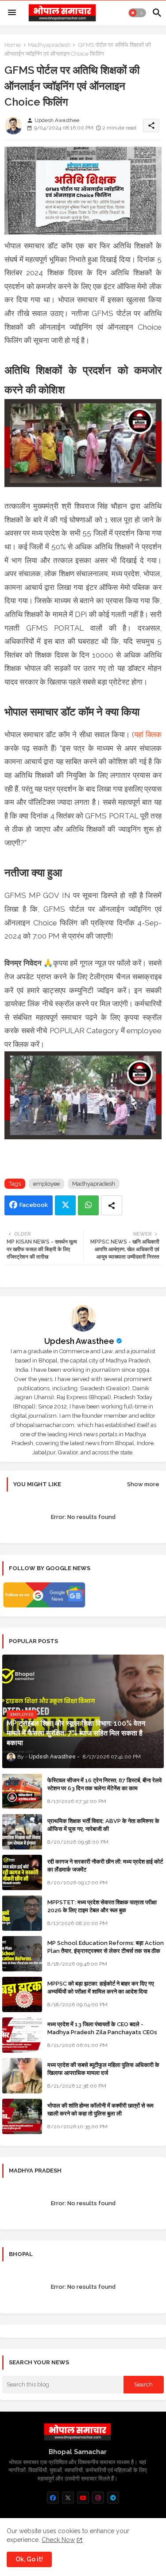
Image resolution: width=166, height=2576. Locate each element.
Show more (143, 1484)
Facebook (34, 1205)
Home (12, 45)
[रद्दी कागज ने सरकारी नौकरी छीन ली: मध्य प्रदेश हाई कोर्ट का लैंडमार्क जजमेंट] (22, 1872)
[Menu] (12, 13)
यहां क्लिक (148, 734)
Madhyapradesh (49, 45)
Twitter (65, 1205)
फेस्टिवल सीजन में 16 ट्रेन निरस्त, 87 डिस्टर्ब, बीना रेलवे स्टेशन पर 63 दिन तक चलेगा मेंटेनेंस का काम (104, 1784)
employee (46, 1184)
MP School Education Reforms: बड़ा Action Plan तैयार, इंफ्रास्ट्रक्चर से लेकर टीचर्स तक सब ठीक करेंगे (106, 1951)
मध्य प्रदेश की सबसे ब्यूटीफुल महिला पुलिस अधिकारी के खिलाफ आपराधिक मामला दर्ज (103, 2069)
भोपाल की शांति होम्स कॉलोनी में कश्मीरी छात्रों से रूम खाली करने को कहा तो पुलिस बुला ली (100, 2110)
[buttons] (53, 2498)
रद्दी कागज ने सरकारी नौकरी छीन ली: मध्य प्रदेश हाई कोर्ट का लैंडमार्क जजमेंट (105, 1866)
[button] (137, 13)
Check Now (58, 2540)
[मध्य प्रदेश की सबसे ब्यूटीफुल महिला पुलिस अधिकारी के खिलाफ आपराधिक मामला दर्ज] (22, 2076)
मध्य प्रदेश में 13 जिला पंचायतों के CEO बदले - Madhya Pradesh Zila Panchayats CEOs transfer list (102, 2032)
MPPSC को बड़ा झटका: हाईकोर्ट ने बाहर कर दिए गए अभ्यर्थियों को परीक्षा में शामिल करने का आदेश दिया (101, 1988)
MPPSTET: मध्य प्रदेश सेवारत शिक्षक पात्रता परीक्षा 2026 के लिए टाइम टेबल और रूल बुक (102, 1906)
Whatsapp (88, 1205)
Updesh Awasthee (79, 1341)
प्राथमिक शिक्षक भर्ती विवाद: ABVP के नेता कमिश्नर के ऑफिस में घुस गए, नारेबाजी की (103, 1825)
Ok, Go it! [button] (29, 2559)
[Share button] (112, 1205)
